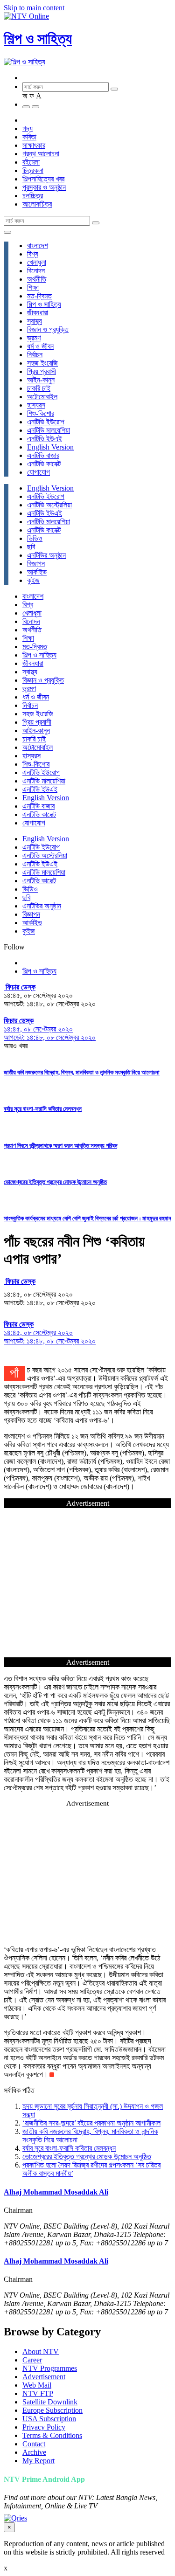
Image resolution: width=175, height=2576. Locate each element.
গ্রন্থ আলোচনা (41, 154)
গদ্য (28, 128)
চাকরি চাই (39, 388)
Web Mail (37, 2385)
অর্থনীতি (37, 279)
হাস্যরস (36, 405)
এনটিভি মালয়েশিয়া (49, 430)
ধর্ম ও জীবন (40, 346)
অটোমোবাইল (42, 397)
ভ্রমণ (34, 338)
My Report (38, 2461)
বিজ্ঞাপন (36, 564)
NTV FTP (38, 2393)
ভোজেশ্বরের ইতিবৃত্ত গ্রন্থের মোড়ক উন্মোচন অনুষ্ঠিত (55, 1182)
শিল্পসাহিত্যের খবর (43, 179)
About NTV (41, 2351)
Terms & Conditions (52, 2435)
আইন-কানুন (41, 380)
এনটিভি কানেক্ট (44, 464)
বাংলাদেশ (38, 246)
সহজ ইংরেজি (42, 363)
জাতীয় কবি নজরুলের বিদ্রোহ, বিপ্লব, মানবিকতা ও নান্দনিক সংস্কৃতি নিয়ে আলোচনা (82, 1072)
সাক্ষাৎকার (34, 145)
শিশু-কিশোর (41, 413)
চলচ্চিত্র (33, 196)
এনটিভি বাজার (43, 455)
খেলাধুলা (37, 262)
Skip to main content (34, 8)
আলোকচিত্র (37, 204)
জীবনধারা (38, 313)
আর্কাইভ (37, 572)
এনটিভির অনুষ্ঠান (46, 555)
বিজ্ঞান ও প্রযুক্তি (48, 329)
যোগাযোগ (38, 472)
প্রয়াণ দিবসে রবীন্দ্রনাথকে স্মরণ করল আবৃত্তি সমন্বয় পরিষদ (60, 1146)
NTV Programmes (50, 2368)
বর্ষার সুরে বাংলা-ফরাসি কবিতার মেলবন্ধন (43, 1109)
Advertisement (44, 2377)
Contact (34, 2444)
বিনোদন (36, 271)
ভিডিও (35, 538)
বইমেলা (31, 162)
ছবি (31, 547)
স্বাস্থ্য (35, 321)
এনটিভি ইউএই (45, 439)
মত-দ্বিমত (39, 296)
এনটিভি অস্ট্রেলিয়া (49, 505)
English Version (50, 447)
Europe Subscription (52, 2410)
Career (32, 2360)
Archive (34, 2452)
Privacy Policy (44, 2427)
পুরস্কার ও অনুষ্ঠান (44, 187)
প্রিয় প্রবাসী (42, 371)
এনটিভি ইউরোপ (46, 422)
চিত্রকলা (33, 170)
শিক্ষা (33, 287)
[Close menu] (7, 232)
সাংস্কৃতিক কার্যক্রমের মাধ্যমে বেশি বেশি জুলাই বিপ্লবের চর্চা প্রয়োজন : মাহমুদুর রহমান (87, 1218)
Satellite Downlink (50, 2402)
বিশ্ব (32, 254)
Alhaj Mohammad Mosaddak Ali (56, 2192)
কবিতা (29, 137)
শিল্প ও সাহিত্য (38, 39)
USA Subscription (49, 2419)
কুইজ (33, 580)
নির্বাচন (35, 355)
